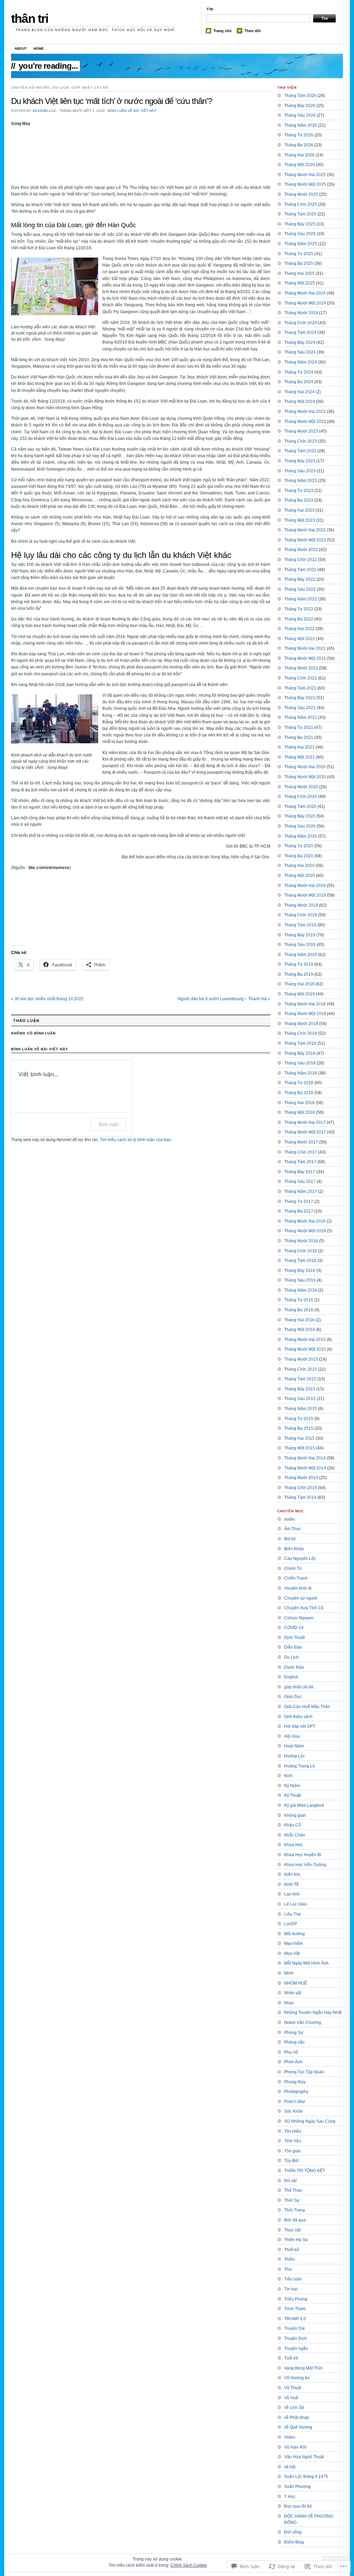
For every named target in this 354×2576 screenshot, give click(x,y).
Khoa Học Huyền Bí (303, 1855)
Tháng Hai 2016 (299, 1320)
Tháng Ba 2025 (299, 263)
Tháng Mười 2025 (301, 194)
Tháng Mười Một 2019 (305, 895)
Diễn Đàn (293, 1647)
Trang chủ (222, 31)
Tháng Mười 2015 (301, 1359)
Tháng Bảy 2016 (300, 1271)
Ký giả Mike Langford (304, 1805)
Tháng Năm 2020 (301, 836)
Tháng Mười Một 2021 (305, 658)
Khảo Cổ (292, 1825)
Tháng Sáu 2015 (300, 1399)
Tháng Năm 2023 (301, 481)
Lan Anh (292, 1894)
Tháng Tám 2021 (300, 688)
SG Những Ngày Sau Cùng (310, 2121)
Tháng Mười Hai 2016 (305, 1221)
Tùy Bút (291, 2161)
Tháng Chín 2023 (301, 441)
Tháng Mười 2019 (301, 905)
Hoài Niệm (294, 1746)
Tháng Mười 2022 (301, 550)
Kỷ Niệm (292, 1786)
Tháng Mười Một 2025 (305, 184)
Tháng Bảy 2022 (300, 579)
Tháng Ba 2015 (299, 1428)
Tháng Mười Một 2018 (305, 1014)
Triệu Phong (296, 2299)
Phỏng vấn (294, 2042)
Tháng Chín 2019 (301, 915)
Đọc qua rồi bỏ (298, 2506)
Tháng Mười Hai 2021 (305, 648)
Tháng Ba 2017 (299, 1211)
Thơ (288, 2269)
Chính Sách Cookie (189, 2565)
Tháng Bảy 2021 (300, 698)
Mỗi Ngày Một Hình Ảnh (306, 1963)
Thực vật (292, 2230)
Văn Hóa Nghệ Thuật (304, 2457)
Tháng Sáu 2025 (300, 234)
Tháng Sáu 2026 (300, 115)
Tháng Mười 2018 (301, 1024)
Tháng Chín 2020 (301, 797)
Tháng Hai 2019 (299, 984)
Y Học (290, 2497)
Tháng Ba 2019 (299, 974)
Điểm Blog (294, 2542)
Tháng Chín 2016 (301, 1251)
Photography (296, 2092)
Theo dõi (253, 31)
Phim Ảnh (293, 2062)
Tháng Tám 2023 (300, 451)
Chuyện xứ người (30, 88)
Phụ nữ (291, 2052)
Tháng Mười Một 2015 (305, 1349)
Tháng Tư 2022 (299, 609)
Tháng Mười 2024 (301, 313)
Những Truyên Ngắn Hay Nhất (313, 2013)
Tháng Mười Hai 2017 (305, 1122)
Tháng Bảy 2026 (300, 106)
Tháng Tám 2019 (300, 925)
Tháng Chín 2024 (301, 323)
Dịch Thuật (294, 1638)
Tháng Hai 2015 (299, 1438)
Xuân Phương (297, 2487)
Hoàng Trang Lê (300, 1766)
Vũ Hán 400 (295, 2447)
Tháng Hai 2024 (299, 392)
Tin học (291, 2289)
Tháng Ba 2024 (299, 382)
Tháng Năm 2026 (301, 125)
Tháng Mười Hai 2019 (305, 886)
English (291, 1677)
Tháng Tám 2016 (300, 1261)
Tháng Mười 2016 (301, 1241)
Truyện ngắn (296, 2348)
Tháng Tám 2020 (300, 807)
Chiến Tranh (296, 1578)
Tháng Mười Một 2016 (305, 1231)
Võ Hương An (297, 2378)
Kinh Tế (291, 1884)
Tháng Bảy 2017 (300, 1172)
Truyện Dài (295, 2328)
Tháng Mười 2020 (301, 787)
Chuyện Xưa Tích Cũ (304, 1608)
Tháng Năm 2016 (301, 1290)
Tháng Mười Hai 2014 (305, 1458)
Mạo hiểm (294, 1943)
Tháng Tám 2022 (300, 570)
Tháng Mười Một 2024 (305, 303)
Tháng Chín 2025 (301, 204)
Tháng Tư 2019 (299, 964)
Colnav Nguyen (299, 1618)
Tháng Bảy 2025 (300, 224)
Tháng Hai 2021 (299, 747)
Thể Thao (293, 2190)
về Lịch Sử (294, 2408)
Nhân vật (293, 1993)
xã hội (290, 2467)
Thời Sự (292, 2200)
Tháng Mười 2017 (301, 1142)
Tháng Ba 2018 (299, 1093)
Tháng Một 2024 (300, 402)
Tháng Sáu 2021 (300, 708)
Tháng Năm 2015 (301, 1409)
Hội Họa (292, 1736)
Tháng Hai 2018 (299, 1103)
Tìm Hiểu (293, 2131)
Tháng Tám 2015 (300, 1379)
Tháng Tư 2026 (299, 135)
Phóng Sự (294, 2033)
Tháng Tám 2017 (300, 1162)
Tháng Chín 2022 (301, 560)
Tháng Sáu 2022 (300, 589)
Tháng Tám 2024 (300, 332)
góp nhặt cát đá (90, 88)
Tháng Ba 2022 (299, 619)
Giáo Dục (293, 1697)
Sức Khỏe (294, 2111)
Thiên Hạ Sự (296, 2240)
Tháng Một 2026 (300, 165)
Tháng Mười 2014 (301, 1478)
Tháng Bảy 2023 (300, 461)
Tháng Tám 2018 (300, 1043)
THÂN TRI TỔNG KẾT (305, 2171)
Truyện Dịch (296, 2338)
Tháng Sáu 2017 (300, 1181)
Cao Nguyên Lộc (300, 1559)
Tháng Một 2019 (300, 994)
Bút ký (290, 1539)
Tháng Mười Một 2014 (305, 1468)
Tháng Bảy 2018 (300, 1053)
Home (39, 49)
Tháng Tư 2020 (299, 846)
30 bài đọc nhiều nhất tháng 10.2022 (47, 999)
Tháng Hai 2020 (299, 866)
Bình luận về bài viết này (132, 111)
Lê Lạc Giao (296, 1904)
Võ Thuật (293, 2388)
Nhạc (289, 2003)
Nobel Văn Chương (303, 2023)
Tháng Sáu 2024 (300, 352)
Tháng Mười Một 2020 (305, 777)
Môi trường (295, 1934)
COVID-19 (294, 1628)
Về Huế (291, 2398)
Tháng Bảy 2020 (300, 816)
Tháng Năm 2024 (301, 362)
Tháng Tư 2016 (299, 1300)
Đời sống (293, 2532)
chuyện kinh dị (298, 1588)
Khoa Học (294, 1845)
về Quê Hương (298, 2427)
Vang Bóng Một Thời (303, 2368)
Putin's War (295, 2102)
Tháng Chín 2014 (301, 1488)
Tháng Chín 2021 (301, 678)
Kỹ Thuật (292, 1795)
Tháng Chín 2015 (301, 1369)
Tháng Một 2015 (300, 1448)
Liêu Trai (292, 1914)
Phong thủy (295, 2082)
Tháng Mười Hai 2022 (305, 530)
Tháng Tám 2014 (300, 1497)
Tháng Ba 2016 (299, 1310)
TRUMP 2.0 (295, 2319)
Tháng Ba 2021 (299, 737)
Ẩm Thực (293, 1529)
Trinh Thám (295, 2309)
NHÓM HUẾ (296, 1983)
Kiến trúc (292, 1874)
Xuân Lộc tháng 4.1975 (306, 2477)
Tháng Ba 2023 (299, 500)
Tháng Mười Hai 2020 (305, 767)
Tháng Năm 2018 (301, 1073)
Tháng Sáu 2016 (300, 1280)
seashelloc (44, 111)
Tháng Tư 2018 (299, 1083)
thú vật (290, 2181)
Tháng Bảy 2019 (300, 935)
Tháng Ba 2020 (299, 856)
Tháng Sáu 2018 (300, 1063)
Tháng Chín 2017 (301, 1152)
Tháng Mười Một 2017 (305, 1132)
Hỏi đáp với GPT (300, 1726)
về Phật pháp (297, 2418)
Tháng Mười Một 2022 (305, 540)
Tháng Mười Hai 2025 (305, 175)
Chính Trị (293, 1569)
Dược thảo (294, 1667)
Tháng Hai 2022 (299, 629)
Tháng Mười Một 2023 (305, 422)
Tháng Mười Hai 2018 (305, 1004)
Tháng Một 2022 (300, 639)
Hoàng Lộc (295, 1756)
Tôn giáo (292, 2151)
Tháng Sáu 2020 (300, 826)
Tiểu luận (293, 2279)
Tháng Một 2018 (300, 1112)
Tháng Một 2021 (300, 757)
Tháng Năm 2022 (301, 599)
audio (290, 1519)
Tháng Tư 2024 (299, 372)
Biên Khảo (294, 1549)
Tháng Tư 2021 (299, 727)
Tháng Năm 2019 (301, 955)
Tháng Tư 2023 (299, 491)
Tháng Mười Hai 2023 (305, 412)
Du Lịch (61, 88)
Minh (289, 1973)
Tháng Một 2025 (300, 283)
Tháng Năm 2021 (301, 717)
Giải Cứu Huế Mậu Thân (307, 1707)
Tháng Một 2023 (300, 520)
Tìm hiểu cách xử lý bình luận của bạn (136, 1140)
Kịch (288, 1776)
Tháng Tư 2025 (299, 254)
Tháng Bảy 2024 (300, 342)
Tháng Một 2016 (300, 1330)
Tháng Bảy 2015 (300, 1389)
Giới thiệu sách (298, 1717)
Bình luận (109, 1124)
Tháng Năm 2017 (301, 1191)
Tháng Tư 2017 (299, 1202)
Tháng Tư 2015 (299, 1419)
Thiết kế (292, 2250)
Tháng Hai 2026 (299, 155)
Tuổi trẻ (291, 2358)
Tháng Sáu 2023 (300, 471)
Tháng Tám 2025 (300, 214)
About (21, 49)
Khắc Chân (295, 1835)
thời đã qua (295, 2220)
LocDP (291, 1924)
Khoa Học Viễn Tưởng (305, 1865)
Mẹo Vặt (292, 1953)
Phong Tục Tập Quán (304, 2072)
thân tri (30, 18)
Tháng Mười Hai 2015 (305, 1340)
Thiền (290, 2259)
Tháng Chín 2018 (301, 1033)
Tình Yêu (293, 2141)
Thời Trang (295, 2210)
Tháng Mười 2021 (301, 668)
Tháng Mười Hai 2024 (305, 293)
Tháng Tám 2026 (300, 96)
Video (290, 2437)
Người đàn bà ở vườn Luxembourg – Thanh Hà (224, 999)
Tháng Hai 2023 (299, 510)
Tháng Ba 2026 (299, 145)
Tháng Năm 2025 (301, 244)
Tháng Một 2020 (300, 876)
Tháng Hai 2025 (299, 273)
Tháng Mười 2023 (301, 431)
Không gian (295, 1815)
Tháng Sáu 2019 (300, 945)
